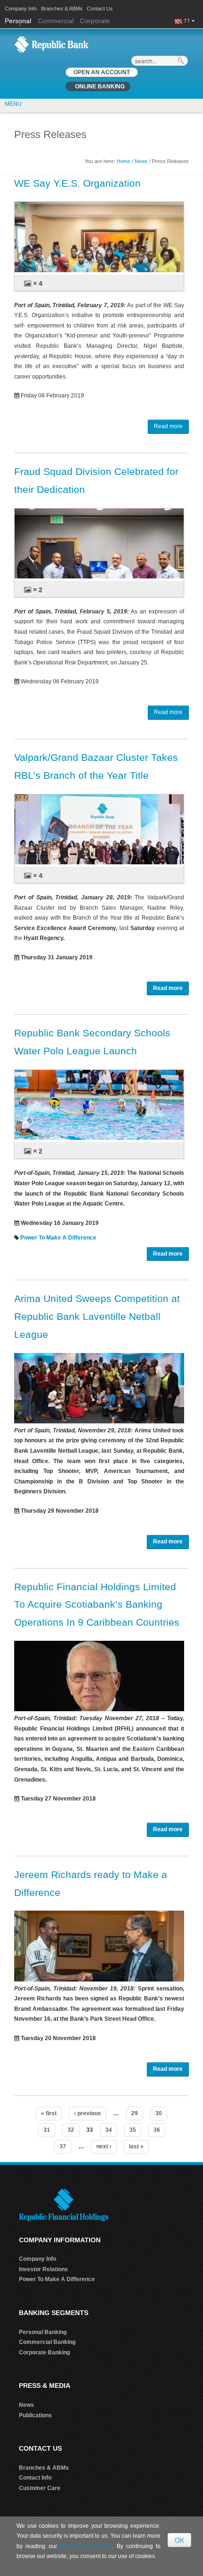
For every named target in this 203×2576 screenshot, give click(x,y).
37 (63, 2146)
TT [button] (188, 21)
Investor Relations (43, 2269)
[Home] (51, 44)
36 (157, 2130)
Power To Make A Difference (58, 1238)
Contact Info (35, 2478)
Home (123, 161)
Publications (35, 2415)
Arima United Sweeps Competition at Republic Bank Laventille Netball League (97, 1316)
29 (135, 2113)
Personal (19, 21)
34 (109, 2130)
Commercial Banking (47, 2342)
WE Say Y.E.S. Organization (77, 183)
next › (104, 2146)
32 (71, 2130)
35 (133, 2130)
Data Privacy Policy (86, 2546)
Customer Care (40, 2488)
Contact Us (100, 9)
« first (49, 2113)
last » (136, 2146)
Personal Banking (43, 2332)
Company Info (21, 9)
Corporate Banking (44, 2352)
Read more (168, 426)
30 (159, 2113)
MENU (13, 104)
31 (47, 2130)
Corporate (95, 21)
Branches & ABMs (62, 9)
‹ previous (88, 2113)
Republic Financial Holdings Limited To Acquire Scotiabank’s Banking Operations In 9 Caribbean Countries (97, 1605)
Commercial (56, 21)
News (141, 161)
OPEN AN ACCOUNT (102, 72)
